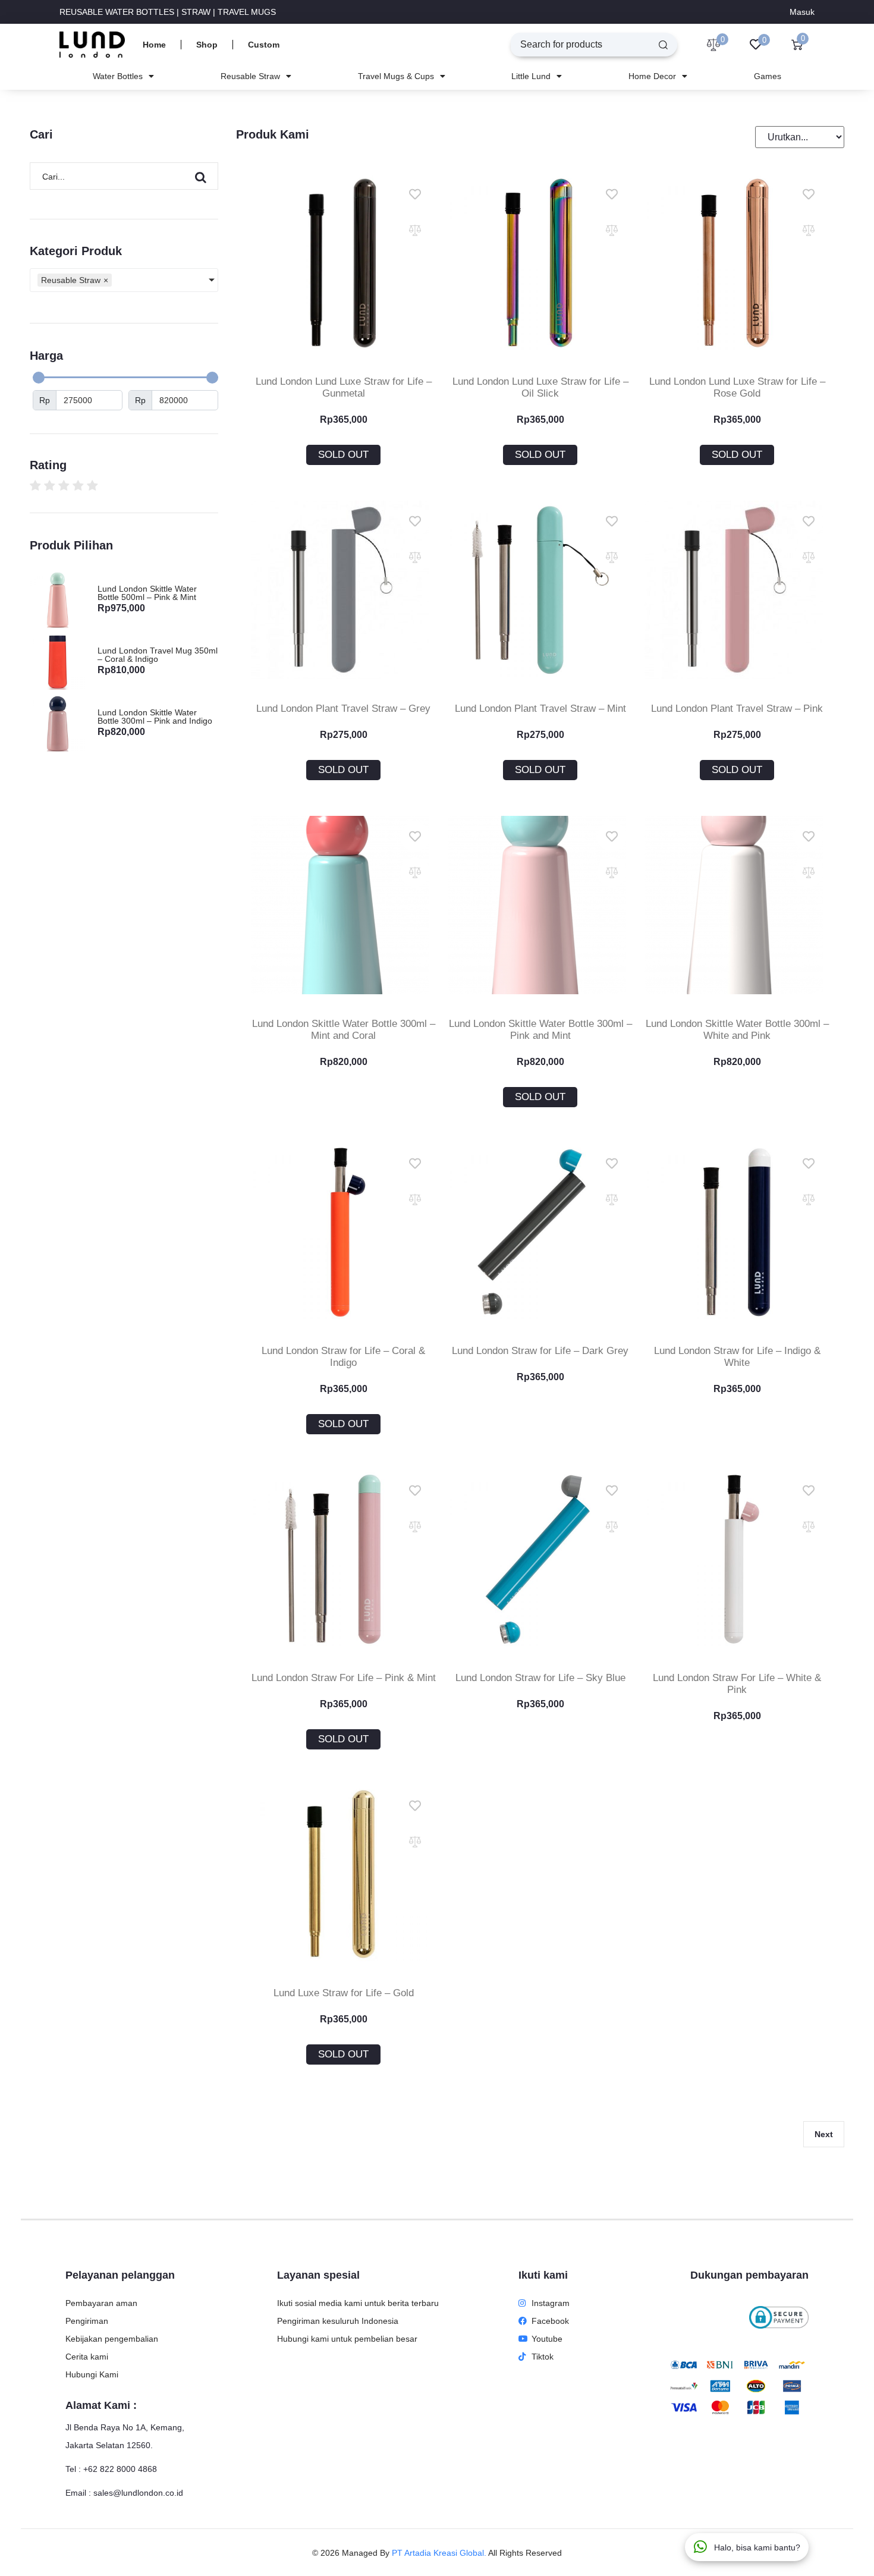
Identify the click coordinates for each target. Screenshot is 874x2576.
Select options (343, 969)
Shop (207, 45)
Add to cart (540, 1296)
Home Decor (652, 76)
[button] (343, 455)
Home (154, 45)
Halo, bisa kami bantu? (757, 2547)
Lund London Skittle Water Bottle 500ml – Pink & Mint (147, 593)
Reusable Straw (250, 76)
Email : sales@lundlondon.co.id (124, 2493)
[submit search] (663, 45)
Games (768, 76)
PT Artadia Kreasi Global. (439, 2553)
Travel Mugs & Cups (396, 76)
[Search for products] (577, 45)
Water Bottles (118, 76)
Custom (264, 45)
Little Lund (531, 76)
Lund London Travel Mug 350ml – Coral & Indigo (158, 655)
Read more (343, 326)
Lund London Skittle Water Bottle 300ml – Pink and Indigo (155, 717)
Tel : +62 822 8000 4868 (111, 2469)
